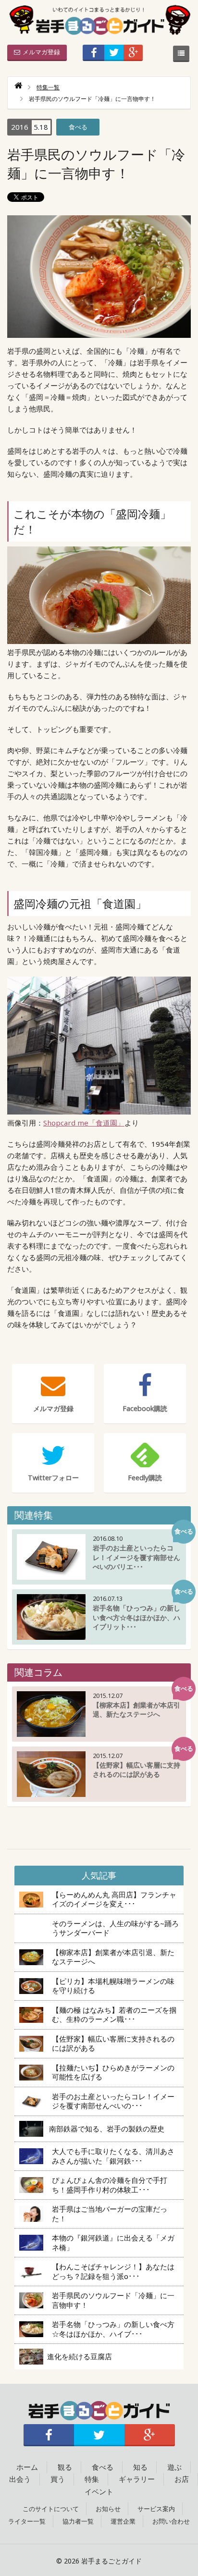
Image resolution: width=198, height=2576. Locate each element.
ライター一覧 (27, 2521)
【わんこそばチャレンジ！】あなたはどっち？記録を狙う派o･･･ (113, 2271)
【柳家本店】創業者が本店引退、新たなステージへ (113, 1957)
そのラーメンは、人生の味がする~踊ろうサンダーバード (115, 1928)
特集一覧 (48, 87)
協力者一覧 (78, 2521)
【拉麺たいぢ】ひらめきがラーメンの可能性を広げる (113, 2072)
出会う (20, 2479)
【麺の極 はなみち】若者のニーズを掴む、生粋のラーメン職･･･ (114, 2015)
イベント (99, 2491)
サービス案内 (156, 2509)
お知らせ (108, 2509)
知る (140, 2467)
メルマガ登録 (41, 52)
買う (58, 2479)
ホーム (27, 2467)
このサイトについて (51, 2509)
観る (65, 2467)
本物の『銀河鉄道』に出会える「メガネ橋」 (113, 2242)
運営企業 (123, 2521)
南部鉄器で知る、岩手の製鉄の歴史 (107, 2129)
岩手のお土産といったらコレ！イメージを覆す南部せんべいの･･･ (113, 2101)
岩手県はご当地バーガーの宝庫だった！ (110, 2214)
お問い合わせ (171, 2521)
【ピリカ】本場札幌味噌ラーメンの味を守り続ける (113, 1986)
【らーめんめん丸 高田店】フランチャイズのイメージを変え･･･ (114, 1899)
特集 (92, 2479)
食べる (78, 127)
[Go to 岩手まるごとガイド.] (18, 87)
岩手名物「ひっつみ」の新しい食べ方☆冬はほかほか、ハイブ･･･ (113, 2329)
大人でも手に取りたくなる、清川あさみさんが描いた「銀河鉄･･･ (113, 2156)
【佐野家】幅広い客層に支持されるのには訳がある (113, 2043)
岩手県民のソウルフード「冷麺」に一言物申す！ (113, 2300)
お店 (182, 2479)
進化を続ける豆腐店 (83, 2356)
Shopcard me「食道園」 (84, 1123)
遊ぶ (174, 2467)
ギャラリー (137, 2479)
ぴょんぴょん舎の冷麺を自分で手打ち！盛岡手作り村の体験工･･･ (110, 2185)
